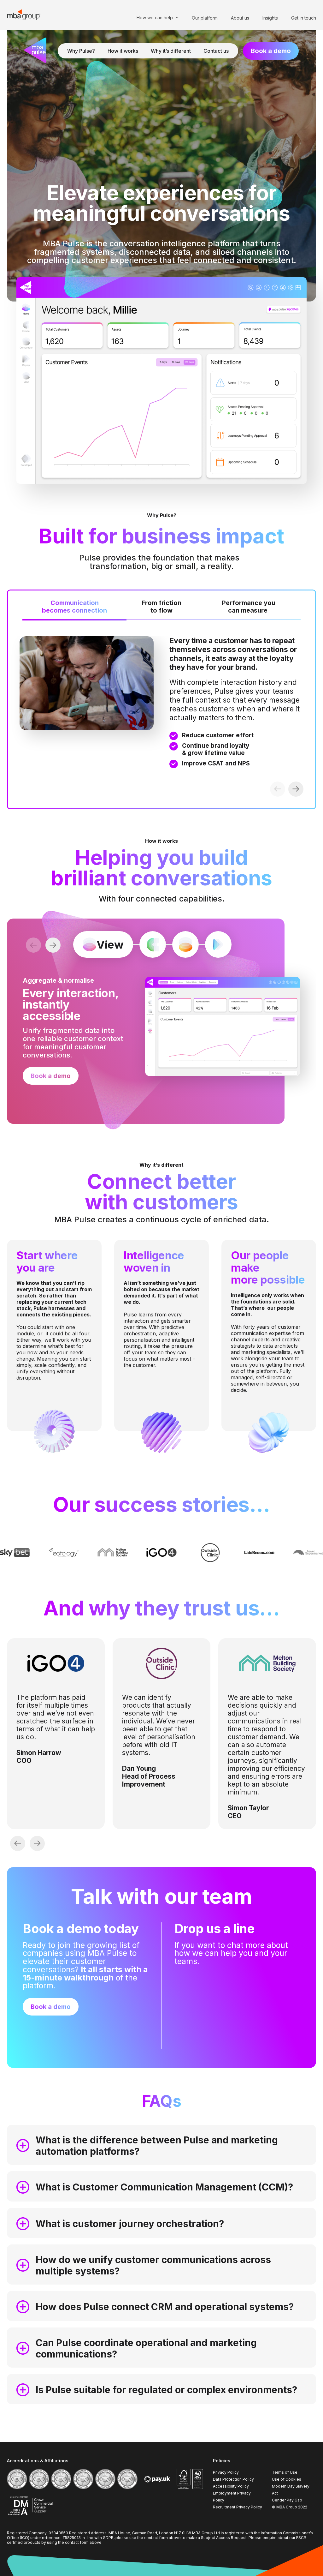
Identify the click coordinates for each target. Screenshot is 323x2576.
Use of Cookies (287, 2479)
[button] (296, 789)
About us (240, 18)
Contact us (216, 51)
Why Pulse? (81, 51)
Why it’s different (171, 51)
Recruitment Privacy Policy (238, 2507)
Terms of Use (285, 2472)
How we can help (155, 18)
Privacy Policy (226, 2472)
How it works (123, 51)
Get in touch (304, 18)
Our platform (205, 18)
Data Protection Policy (233, 2479)
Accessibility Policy (231, 2486)
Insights (270, 18)
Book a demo (271, 51)
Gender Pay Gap (287, 2500)
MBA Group (24, 15)
